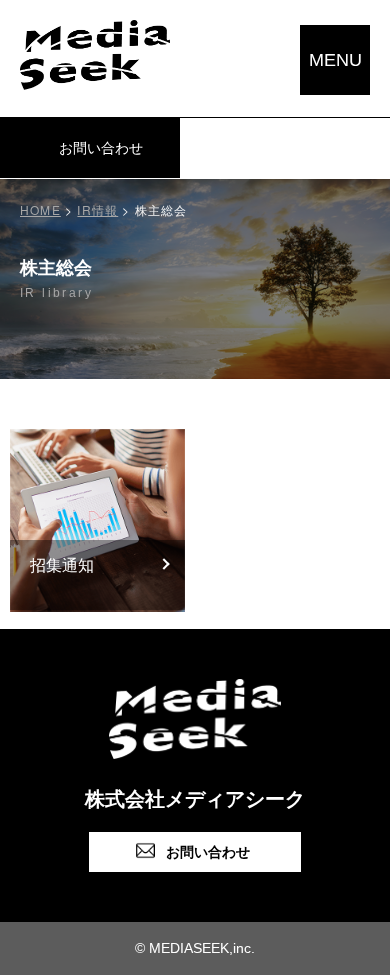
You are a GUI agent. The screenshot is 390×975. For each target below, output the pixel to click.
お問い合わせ (208, 852)
